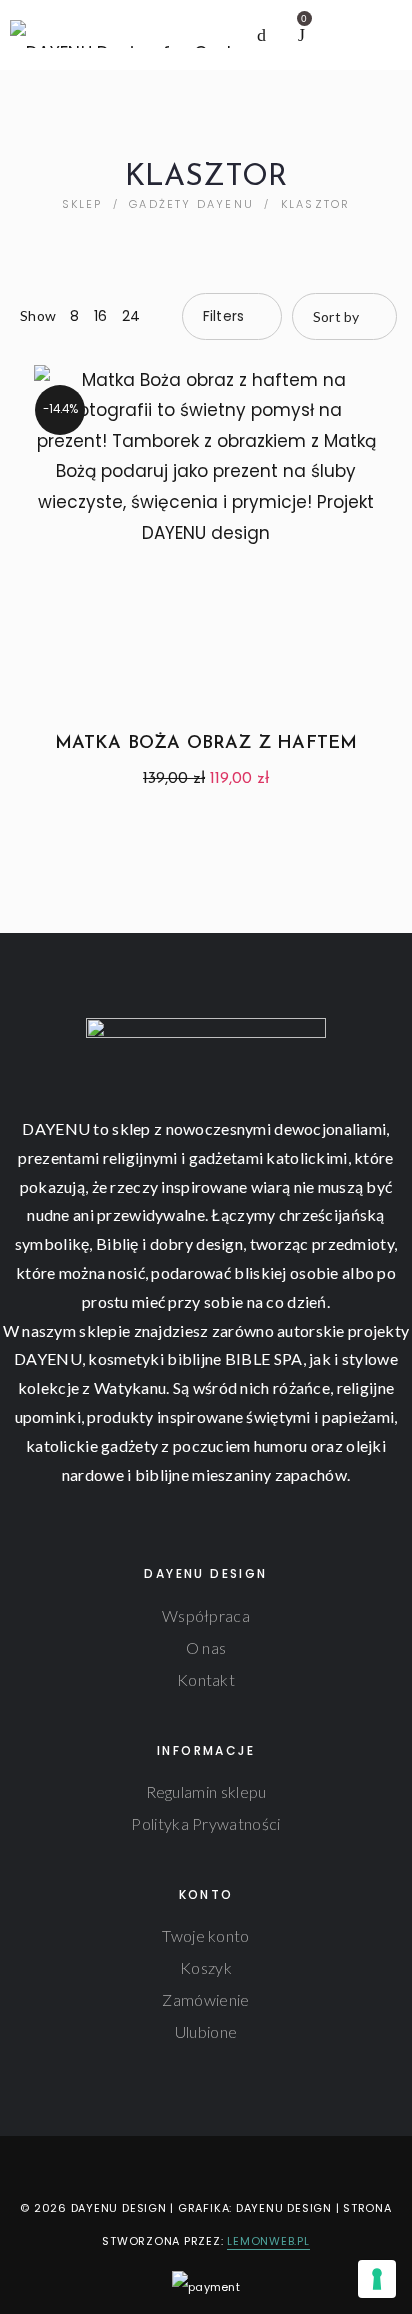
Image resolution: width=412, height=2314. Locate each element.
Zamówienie (205, 1999)
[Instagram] (190, 2167)
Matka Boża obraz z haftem (206, 744)
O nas (206, 1647)
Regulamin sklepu (206, 1791)
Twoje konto (205, 1935)
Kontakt (206, 1679)
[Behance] (252, 2167)
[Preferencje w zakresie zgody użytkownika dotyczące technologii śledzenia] (377, 2279)
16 (101, 316)
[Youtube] (221, 2167)
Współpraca (206, 1615)
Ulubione (206, 2031)
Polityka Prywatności (205, 1823)
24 (131, 316)
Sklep (82, 204)
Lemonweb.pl (268, 2241)
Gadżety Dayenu (191, 204)
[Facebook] (158, 2167)
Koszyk (206, 1967)
